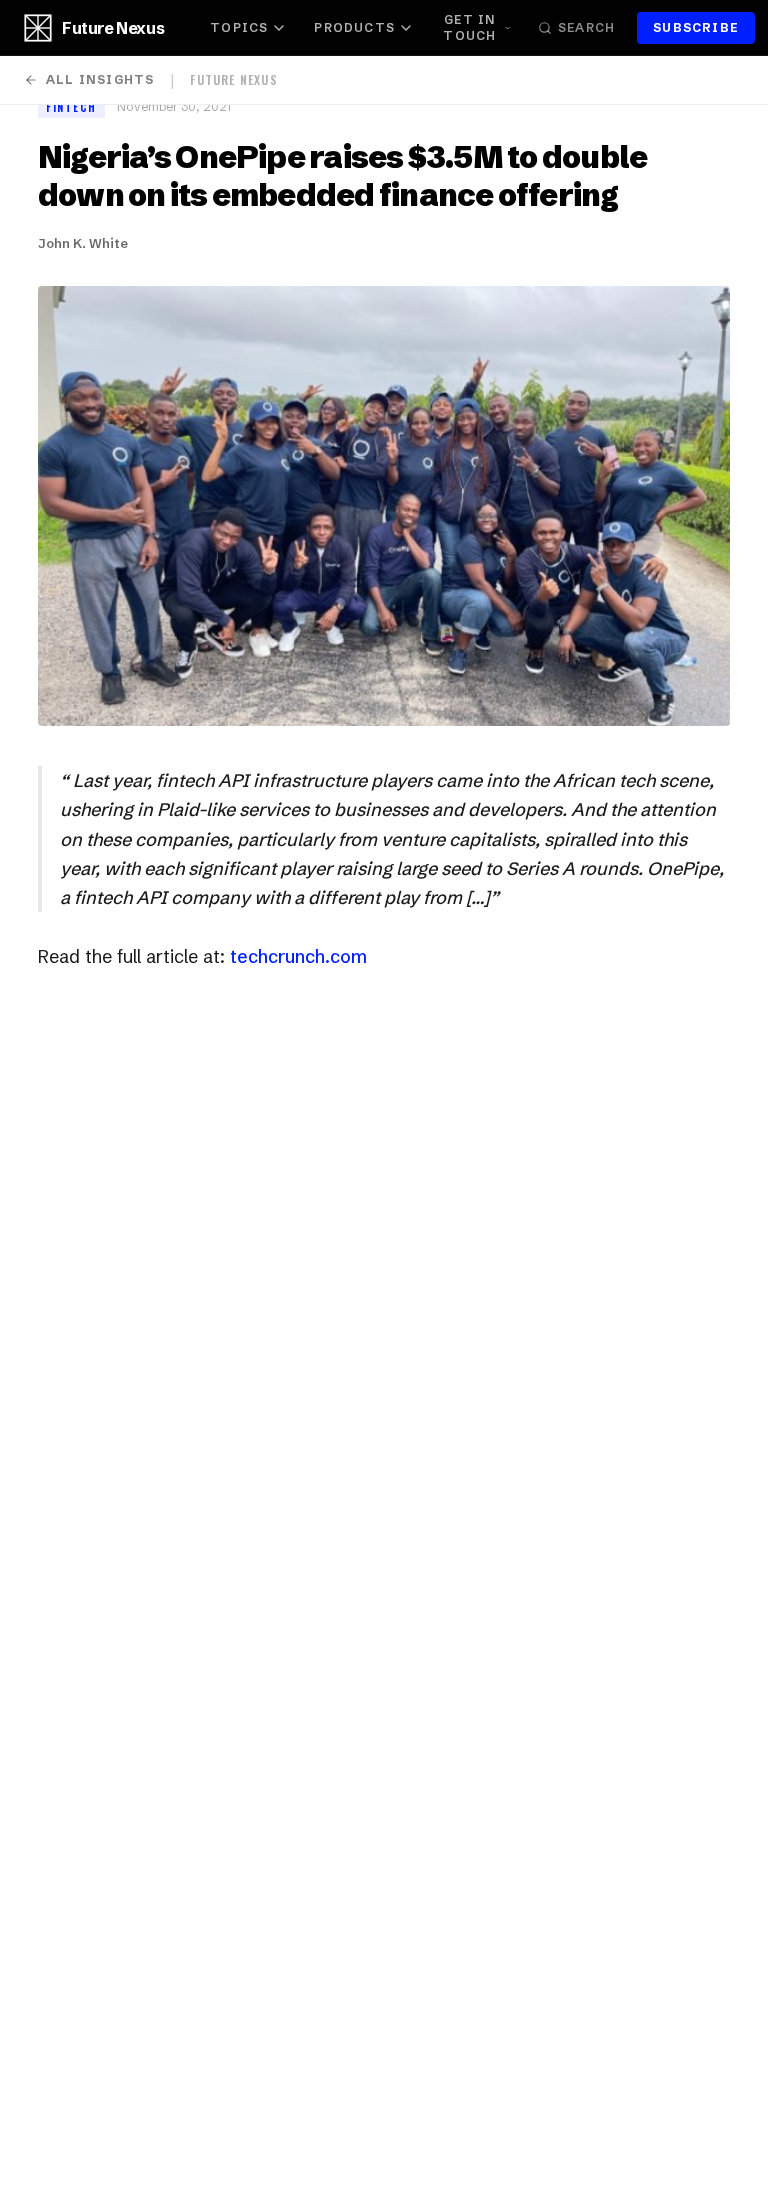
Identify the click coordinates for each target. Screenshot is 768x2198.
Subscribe (696, 27)
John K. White (83, 243)
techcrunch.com (298, 956)
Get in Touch (469, 27)
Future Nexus (113, 28)
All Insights (100, 79)
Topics (239, 27)
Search (586, 27)
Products (354, 27)
